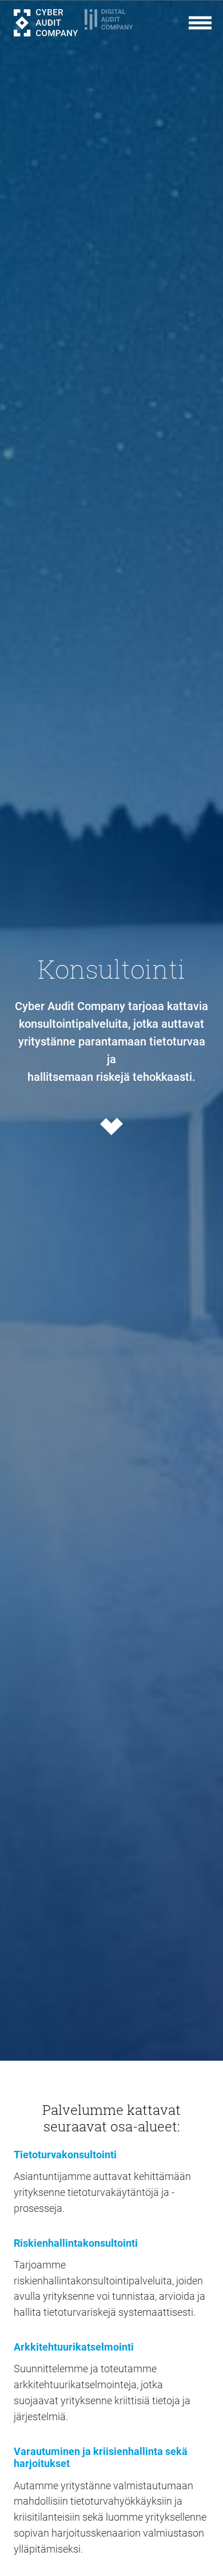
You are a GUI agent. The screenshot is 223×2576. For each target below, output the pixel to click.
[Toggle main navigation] (200, 23)
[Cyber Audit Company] (46, 23)
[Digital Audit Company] (117, 23)
